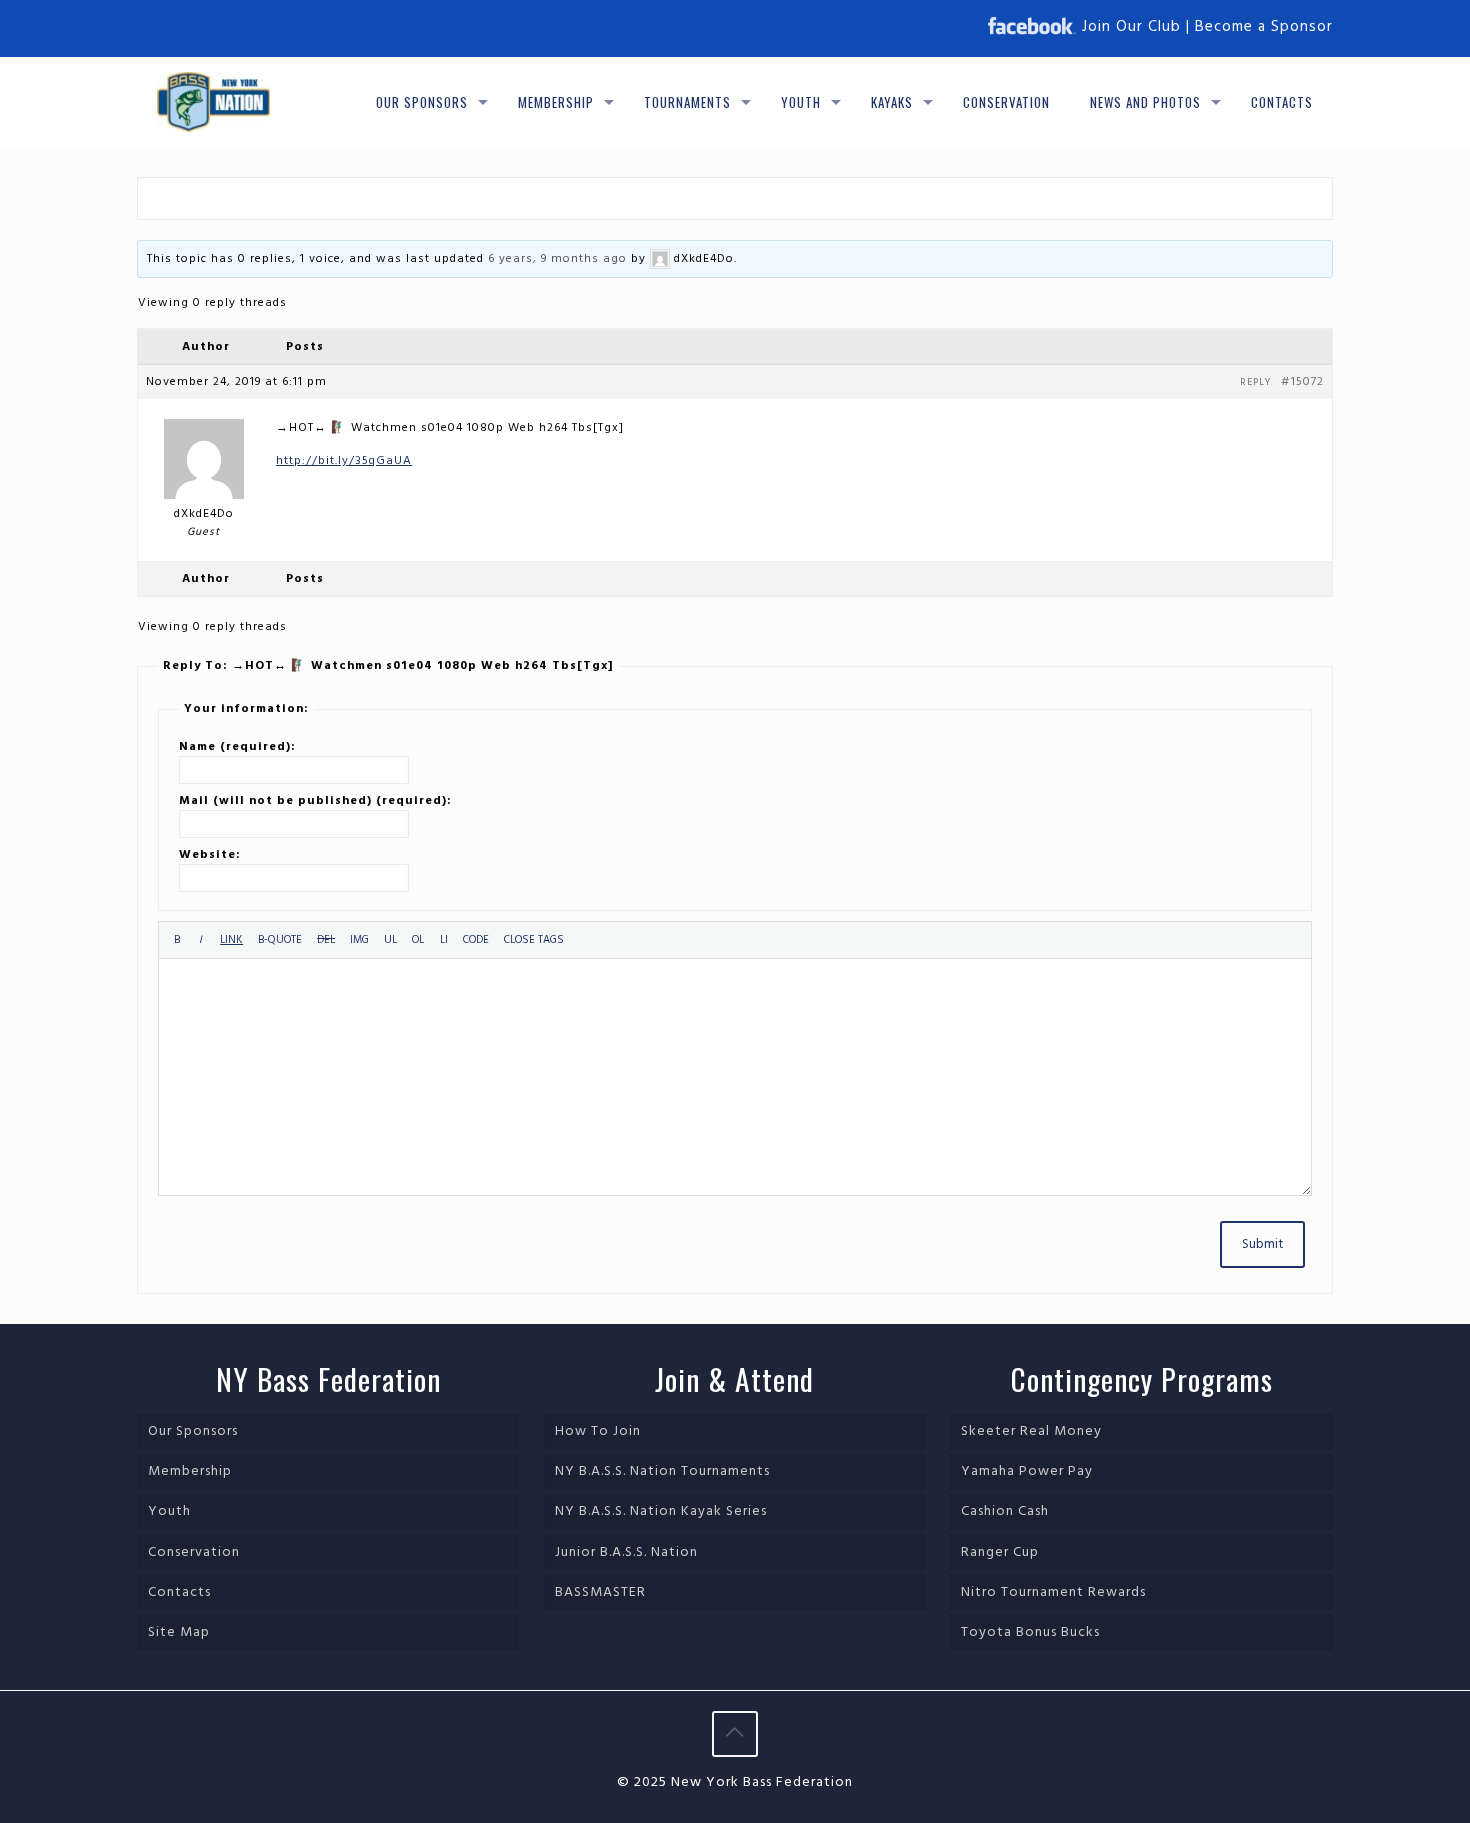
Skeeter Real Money (1031, 1431)
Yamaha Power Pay (1027, 1471)
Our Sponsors (193, 1431)
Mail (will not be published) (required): (315, 801)
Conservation (194, 1552)
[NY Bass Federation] (213, 102)
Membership (190, 1471)
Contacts (179, 1592)
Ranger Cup (1000, 1552)
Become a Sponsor (1264, 27)
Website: (210, 855)
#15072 (1302, 382)
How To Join (598, 1431)
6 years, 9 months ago (557, 259)
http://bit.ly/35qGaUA (344, 461)
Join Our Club (1131, 27)
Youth (169, 1511)
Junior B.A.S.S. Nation (626, 1552)
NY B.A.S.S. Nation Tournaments (662, 1471)
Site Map (179, 1632)
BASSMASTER (600, 1592)
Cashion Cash (1005, 1511)
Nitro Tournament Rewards (1053, 1592)
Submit (1262, 1244)
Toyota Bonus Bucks (1030, 1632)
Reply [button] (1255, 382)
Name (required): (237, 747)
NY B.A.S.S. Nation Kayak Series (661, 1511)
